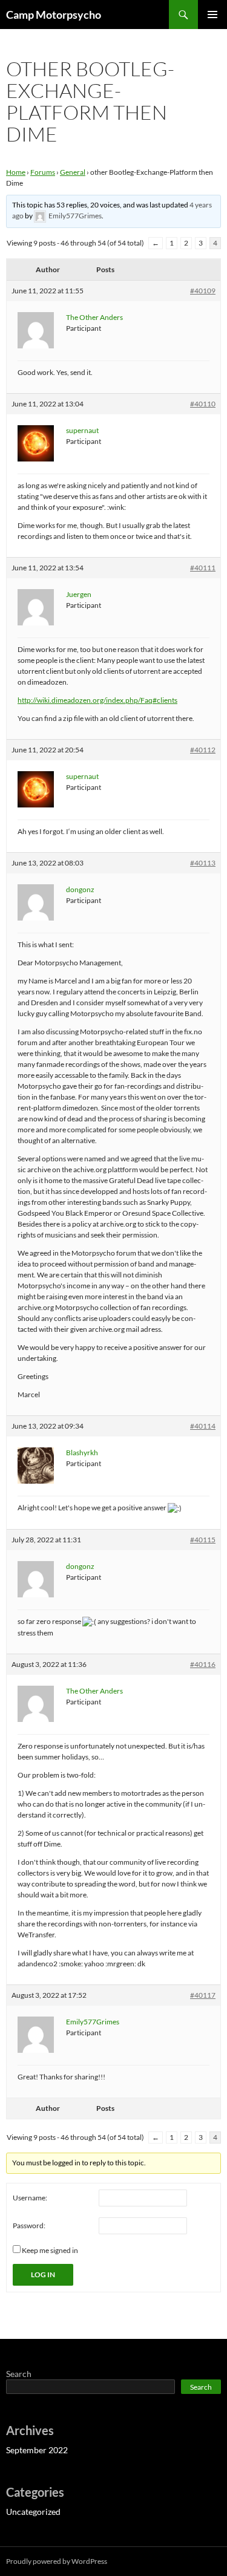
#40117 (203, 1995)
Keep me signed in (50, 2250)
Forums (43, 172)
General (73, 172)
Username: (30, 2198)
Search (19, 2374)
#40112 (203, 750)
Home (16, 172)
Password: (29, 2225)
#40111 (203, 568)
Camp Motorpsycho (54, 15)
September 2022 (37, 2450)
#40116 (203, 1664)
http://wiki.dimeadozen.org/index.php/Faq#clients (97, 700)
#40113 (203, 863)
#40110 (203, 404)
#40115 (203, 1540)
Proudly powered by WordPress (57, 2561)
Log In (43, 2274)
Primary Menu (212, 15)
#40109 (203, 291)
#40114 (203, 1426)
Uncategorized (33, 2512)
